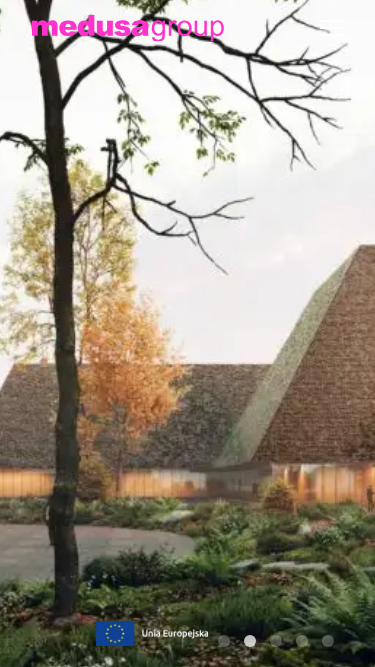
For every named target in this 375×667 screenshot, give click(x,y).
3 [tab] (276, 641)
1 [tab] (224, 641)
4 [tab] (302, 641)
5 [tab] (328, 641)
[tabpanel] (187, 333)
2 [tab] (250, 641)
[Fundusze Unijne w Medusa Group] (152, 631)
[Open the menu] (332, 28)
